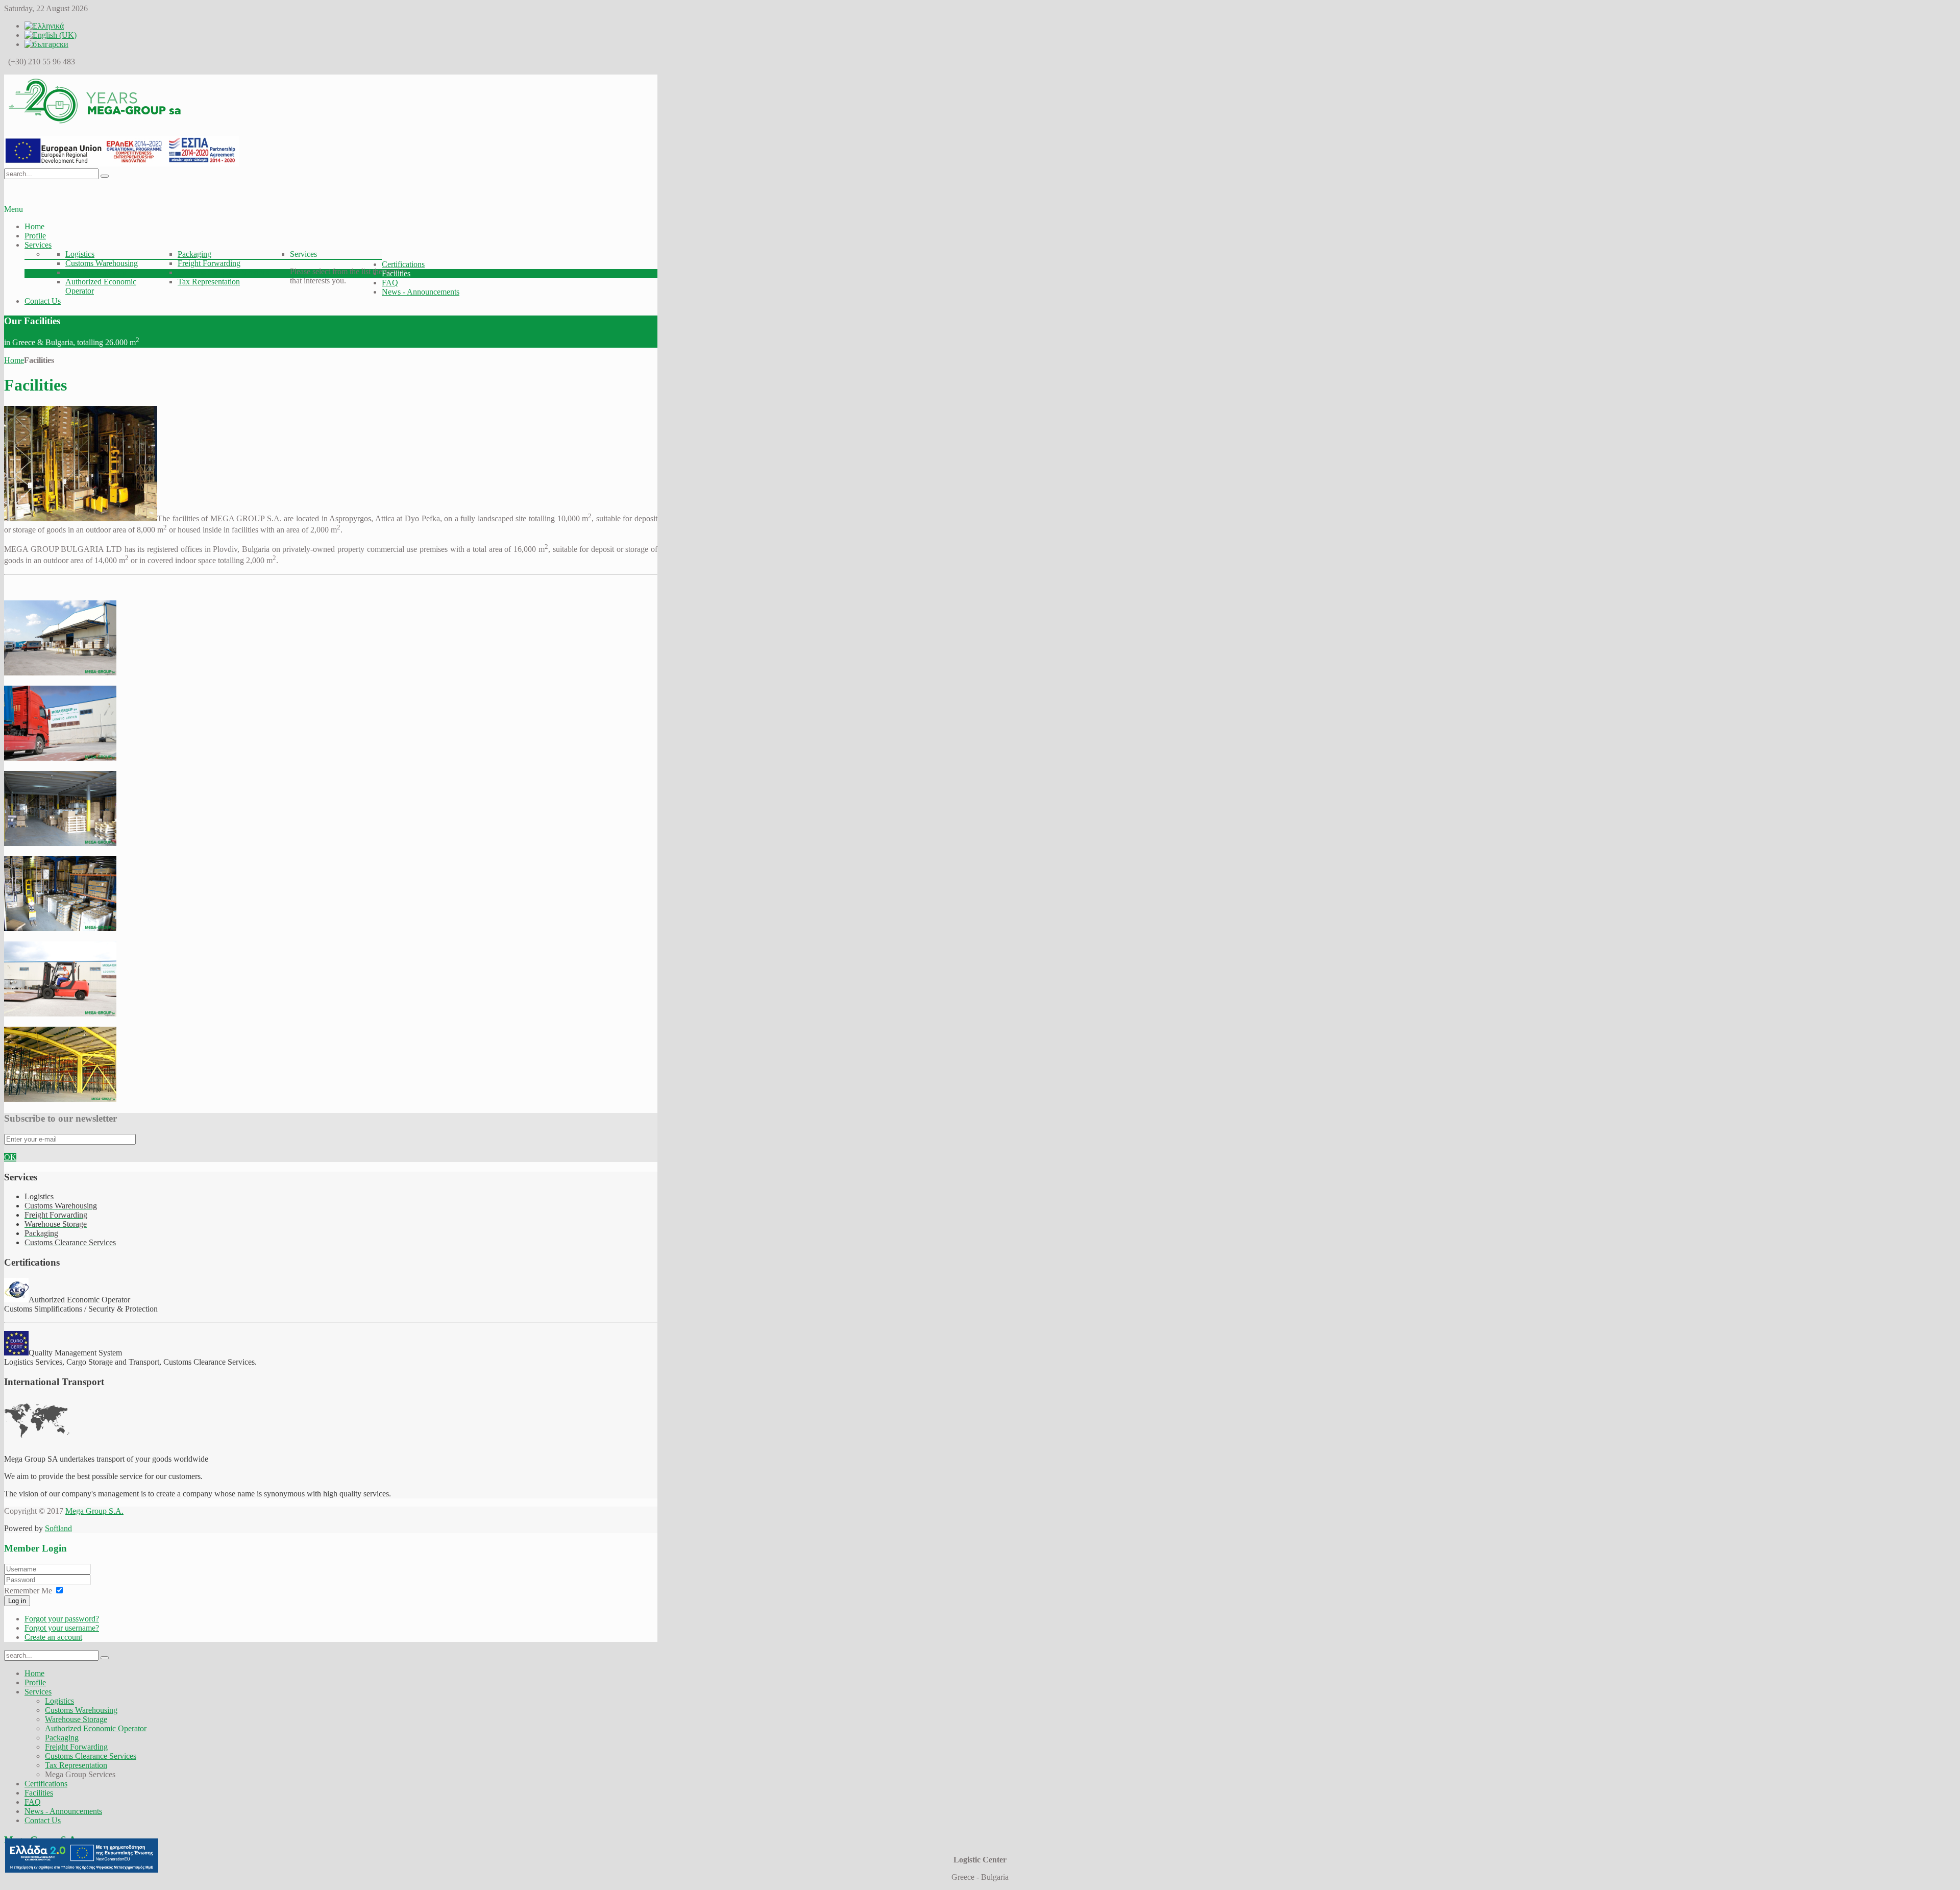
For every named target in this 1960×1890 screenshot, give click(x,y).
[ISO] (16, 1353)
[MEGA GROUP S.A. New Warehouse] (60, 1099)
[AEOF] (16, 1300)
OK (10, 1157)
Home (14, 360)
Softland (58, 1528)
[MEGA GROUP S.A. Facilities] (60, 673)
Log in (17, 1601)
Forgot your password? (62, 1619)
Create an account (53, 1637)
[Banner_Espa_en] (121, 164)
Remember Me (28, 1591)
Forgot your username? (62, 1628)
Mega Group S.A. (94, 1511)
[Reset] (105, 176)
